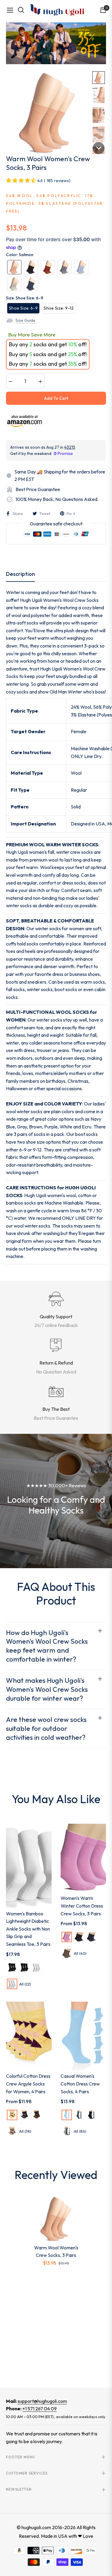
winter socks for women (60, 928)
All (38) (25, 2131)
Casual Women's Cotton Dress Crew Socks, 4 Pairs (80, 2084)
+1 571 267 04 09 (40, 2409)
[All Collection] (56, 43)
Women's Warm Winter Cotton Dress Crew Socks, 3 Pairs (82, 1906)
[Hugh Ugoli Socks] (57, 10)
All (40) (80, 1953)
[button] (99, 78)
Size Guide (25, 320)
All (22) (25, 1984)
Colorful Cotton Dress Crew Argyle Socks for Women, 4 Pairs (28, 2084)
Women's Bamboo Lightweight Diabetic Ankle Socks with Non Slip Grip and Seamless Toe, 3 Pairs (28, 1929)
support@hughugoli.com (42, 2401)
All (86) (80, 2131)
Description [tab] (20, 574)
